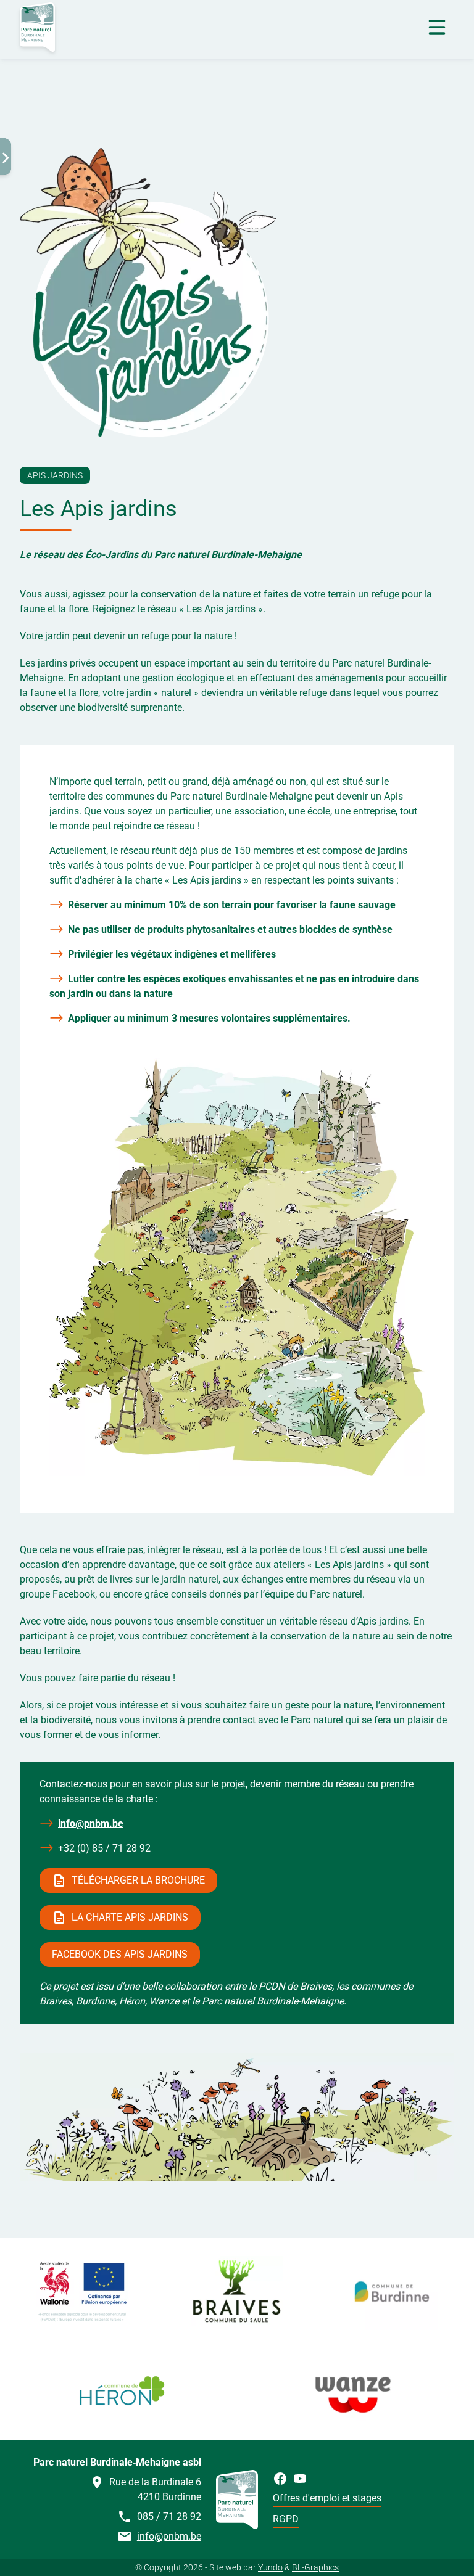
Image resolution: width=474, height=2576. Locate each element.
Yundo (270, 2567)
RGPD (286, 2519)
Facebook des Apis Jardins (120, 1954)
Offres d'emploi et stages (327, 2498)
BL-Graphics (315, 2567)
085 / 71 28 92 (169, 2517)
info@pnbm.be (91, 1823)
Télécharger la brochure (138, 1880)
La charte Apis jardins (130, 1917)
